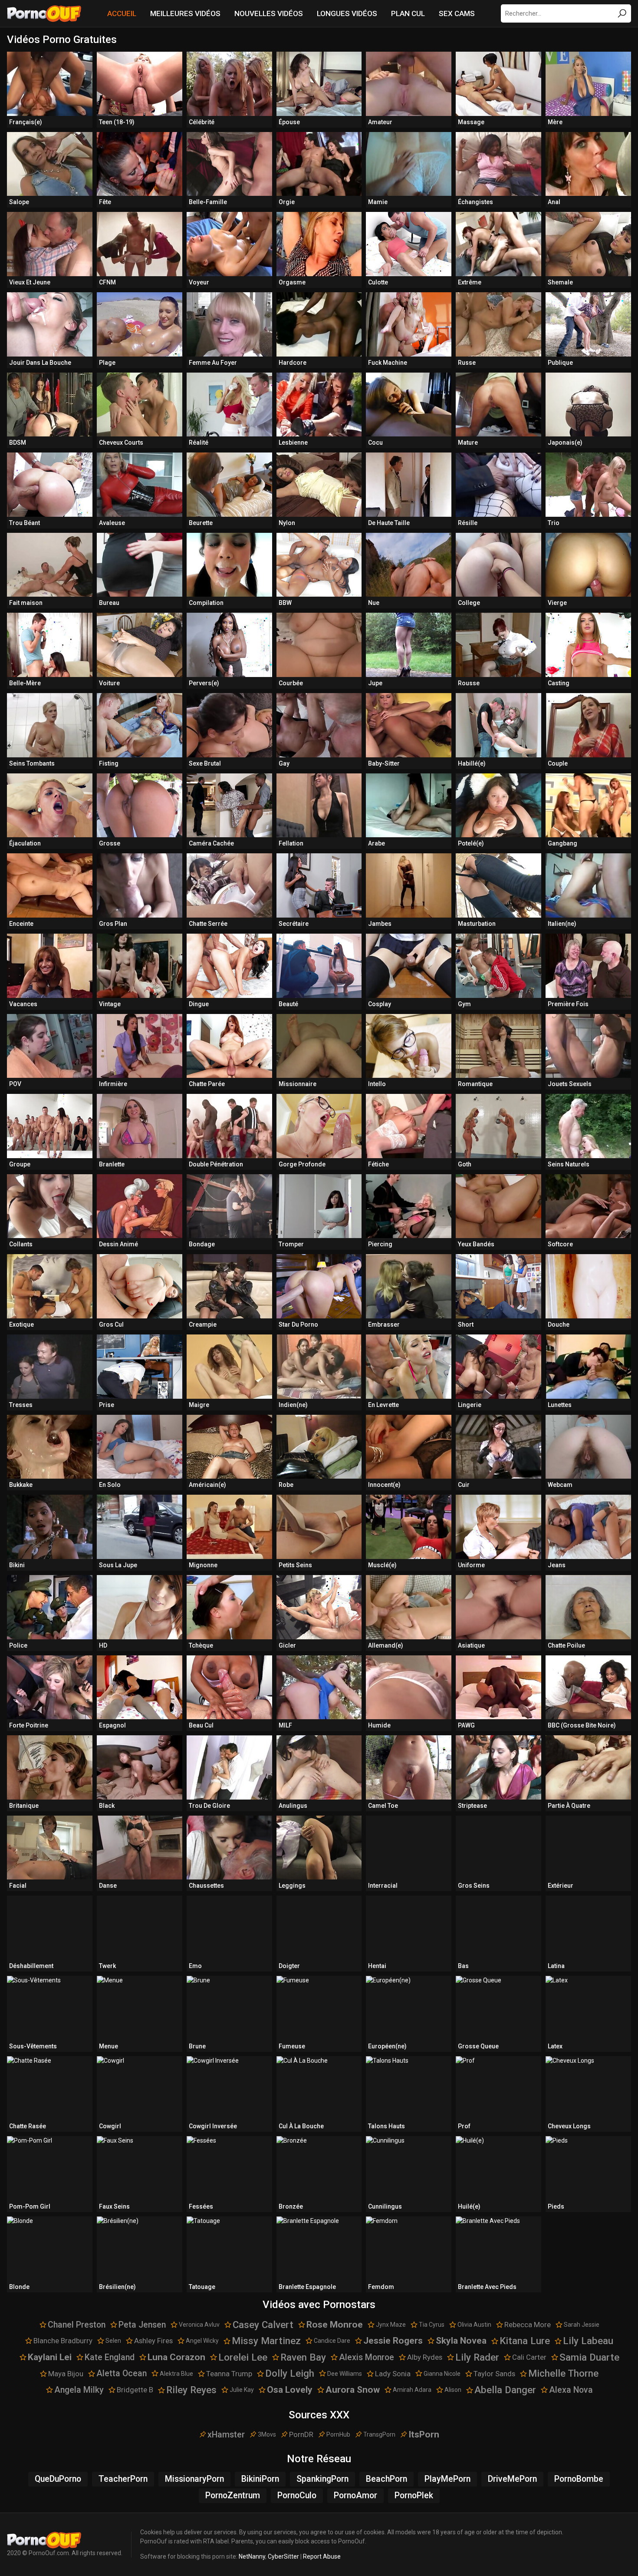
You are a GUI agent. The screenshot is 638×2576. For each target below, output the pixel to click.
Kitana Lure (525, 2341)
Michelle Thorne (563, 2373)
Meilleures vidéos (185, 13)
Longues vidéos (347, 13)
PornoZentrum (233, 2495)
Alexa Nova (571, 2390)
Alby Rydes (425, 2357)
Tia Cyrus (432, 2325)
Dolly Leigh (290, 2373)
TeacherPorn (123, 2479)
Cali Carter (529, 2357)
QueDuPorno (58, 2479)
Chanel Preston (77, 2325)
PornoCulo (297, 2495)
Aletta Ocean (122, 2373)
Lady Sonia (393, 2374)
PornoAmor (355, 2495)
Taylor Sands (494, 2374)
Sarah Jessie (582, 2325)
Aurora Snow (353, 2390)
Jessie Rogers (393, 2341)
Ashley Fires (153, 2341)
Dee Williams (345, 2374)
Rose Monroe (335, 2325)
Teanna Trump (229, 2374)
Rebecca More (528, 2325)
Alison (453, 2390)
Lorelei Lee (243, 2357)
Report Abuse (322, 2556)
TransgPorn (379, 2434)
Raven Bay (303, 2357)
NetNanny (252, 2556)
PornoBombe (579, 2479)
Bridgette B (135, 2390)
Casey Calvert (263, 2325)
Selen (113, 2341)
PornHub (338, 2434)
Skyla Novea (461, 2341)
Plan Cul (408, 13)
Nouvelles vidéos (269, 13)
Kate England (110, 2357)
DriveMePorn (512, 2479)
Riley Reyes (191, 2390)
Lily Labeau (588, 2341)
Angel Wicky (202, 2341)
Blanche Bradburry (63, 2341)
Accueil (122, 13)
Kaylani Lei (50, 2357)
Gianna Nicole (442, 2374)
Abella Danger (505, 2390)
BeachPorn (386, 2479)
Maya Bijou (66, 2374)
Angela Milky (79, 2390)
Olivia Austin (474, 2325)
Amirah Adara (412, 2390)
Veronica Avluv (199, 2325)
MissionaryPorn (194, 2479)
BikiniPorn (260, 2479)
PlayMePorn (447, 2479)
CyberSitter (283, 2556)
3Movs (267, 2434)
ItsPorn (424, 2434)
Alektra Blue (176, 2374)
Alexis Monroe (367, 2357)
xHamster (226, 2435)
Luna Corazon (176, 2357)
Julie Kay (242, 2390)
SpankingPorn (322, 2479)
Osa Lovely (290, 2390)
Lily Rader (477, 2357)
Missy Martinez (266, 2341)
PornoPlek (414, 2495)
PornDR (301, 2434)
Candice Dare (332, 2341)
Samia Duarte (589, 2357)
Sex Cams (457, 13)
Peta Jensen (142, 2325)
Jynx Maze (391, 2325)
